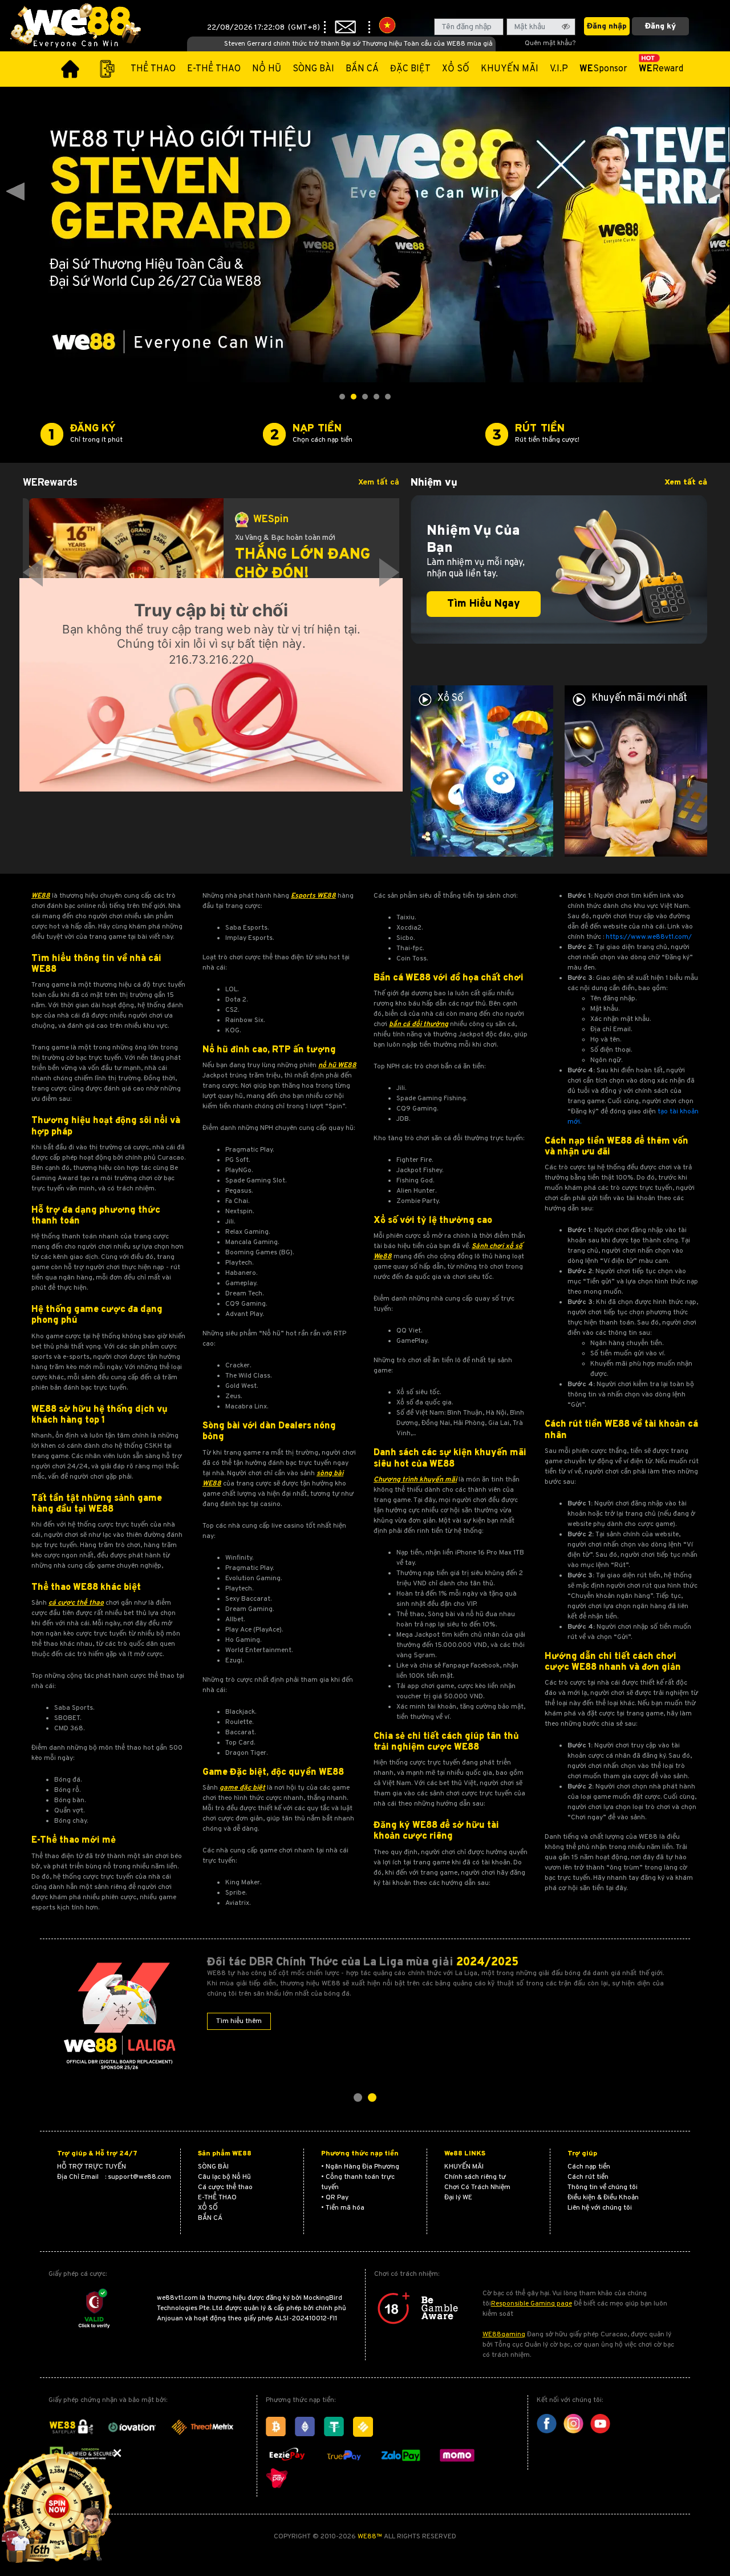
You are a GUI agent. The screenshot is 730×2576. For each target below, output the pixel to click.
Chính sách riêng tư (475, 2177)
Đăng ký (660, 27)
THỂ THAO (153, 69)
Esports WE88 (313, 896)
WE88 (41, 896)
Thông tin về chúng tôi (603, 2187)
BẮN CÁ (362, 69)
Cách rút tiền (588, 2177)
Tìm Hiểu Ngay (484, 604)
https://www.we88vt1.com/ (649, 937)
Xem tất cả (379, 483)
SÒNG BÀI (313, 69)
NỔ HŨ (267, 69)
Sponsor (603, 69)
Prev (15, 192)
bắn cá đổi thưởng (419, 1024)
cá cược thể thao (76, 1603)
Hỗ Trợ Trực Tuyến (92, 2167)
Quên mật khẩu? (550, 43)
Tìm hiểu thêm (239, 2021)
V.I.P (559, 69)
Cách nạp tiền (589, 2167)
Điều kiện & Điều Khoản (603, 2198)
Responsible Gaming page (532, 2304)
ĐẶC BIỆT (410, 69)
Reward (661, 69)
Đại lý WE (458, 2198)
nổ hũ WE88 (337, 1065)
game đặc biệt (242, 1788)
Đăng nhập (607, 27)
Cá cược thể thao (225, 2187)
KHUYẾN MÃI (510, 69)
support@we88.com (139, 2177)
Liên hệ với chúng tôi (600, 2208)
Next (715, 192)
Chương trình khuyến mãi (415, 1480)
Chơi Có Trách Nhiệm (477, 2187)
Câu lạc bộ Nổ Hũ (224, 2177)
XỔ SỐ (456, 69)
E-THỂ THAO (214, 69)
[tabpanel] (211, 572)
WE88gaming (504, 2335)
